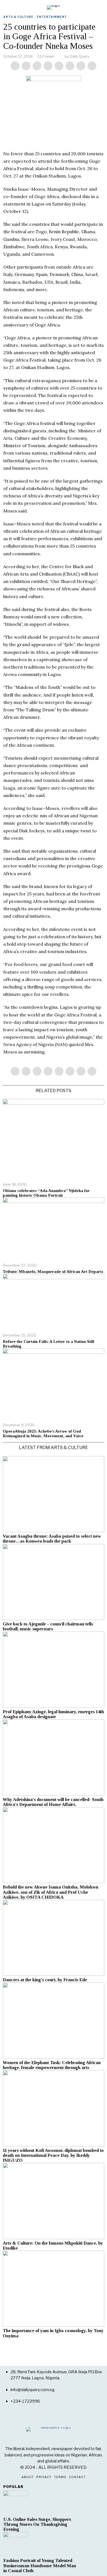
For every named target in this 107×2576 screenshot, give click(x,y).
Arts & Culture (18, 17)
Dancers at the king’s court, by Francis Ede (45, 1980)
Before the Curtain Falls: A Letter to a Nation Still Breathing (48, 1344)
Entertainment (52, 17)
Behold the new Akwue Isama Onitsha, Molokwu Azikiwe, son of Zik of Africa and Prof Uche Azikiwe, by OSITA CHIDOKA (50, 1892)
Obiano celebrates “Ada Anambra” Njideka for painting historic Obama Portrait (46, 1193)
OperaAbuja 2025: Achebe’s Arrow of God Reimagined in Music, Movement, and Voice (43, 1434)
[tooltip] (15, 66)
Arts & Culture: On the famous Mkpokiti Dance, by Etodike (53, 2246)
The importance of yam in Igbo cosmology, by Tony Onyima (53, 2333)
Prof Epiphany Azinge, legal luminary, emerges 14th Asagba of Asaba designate (53, 1714)
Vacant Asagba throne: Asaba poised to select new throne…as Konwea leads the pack (52, 1539)
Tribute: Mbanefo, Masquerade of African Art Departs (53, 1272)
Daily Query (80, 56)
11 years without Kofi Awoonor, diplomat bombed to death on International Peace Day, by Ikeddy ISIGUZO (53, 2155)
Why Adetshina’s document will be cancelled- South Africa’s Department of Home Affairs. (53, 1802)
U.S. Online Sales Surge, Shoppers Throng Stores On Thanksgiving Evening (37, 2524)
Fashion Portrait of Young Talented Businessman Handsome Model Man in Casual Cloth (40, 2566)
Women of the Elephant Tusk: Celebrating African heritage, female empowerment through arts (52, 2065)
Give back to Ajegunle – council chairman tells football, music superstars (48, 1627)
